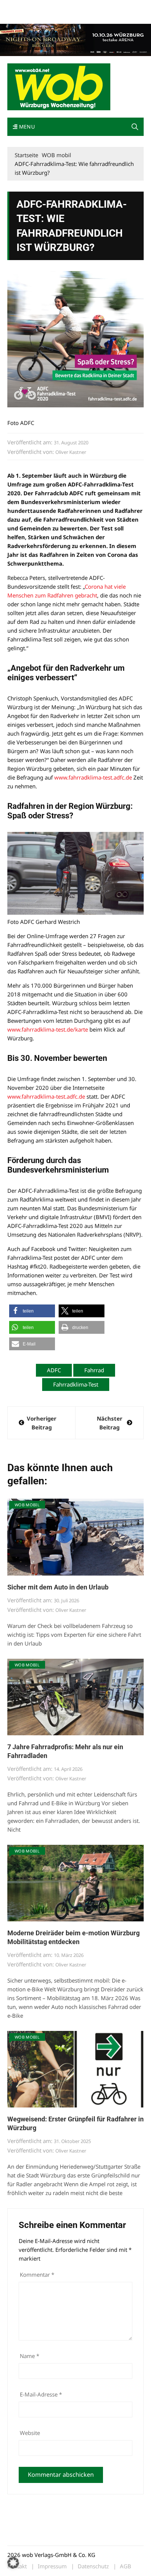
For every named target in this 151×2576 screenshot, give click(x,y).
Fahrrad (94, 1370)
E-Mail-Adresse (41, 2394)
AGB (126, 2566)
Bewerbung (20, 16)
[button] (135, 127)
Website (30, 2433)
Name (30, 2356)
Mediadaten (21, 7)
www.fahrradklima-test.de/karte (48, 1029)
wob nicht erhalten (58, 7)
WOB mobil (27, 1505)
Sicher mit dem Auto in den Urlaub (58, 1587)
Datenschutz (93, 2566)
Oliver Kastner (71, 452)
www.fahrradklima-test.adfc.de (93, 777)
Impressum (116, 7)
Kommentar (37, 2275)
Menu (26, 127)
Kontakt (91, 7)
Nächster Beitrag (110, 1423)
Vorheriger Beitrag (42, 1423)
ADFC (54, 1370)
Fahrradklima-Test (76, 1384)
